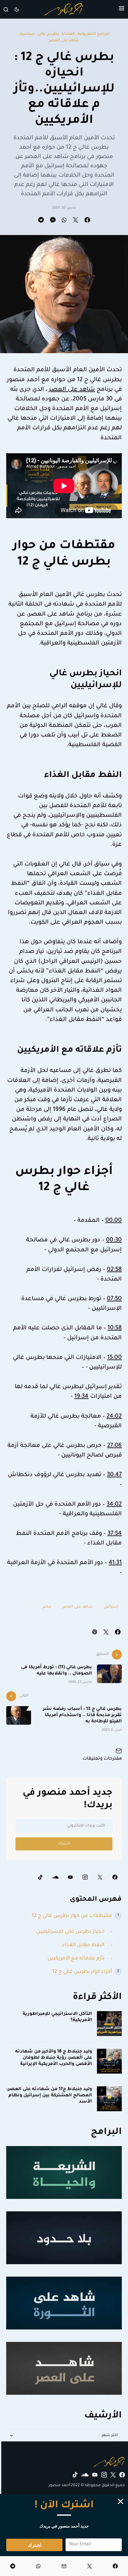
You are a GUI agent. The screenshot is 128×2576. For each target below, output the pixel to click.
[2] (109, 2061)
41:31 (115, 1563)
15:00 (114, 1358)
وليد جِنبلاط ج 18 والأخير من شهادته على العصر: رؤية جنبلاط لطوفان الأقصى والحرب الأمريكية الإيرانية (54, 2058)
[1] (109, 2024)
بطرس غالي (48, 34)
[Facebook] (115, 1877)
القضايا (68, 34)
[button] (122, 9)
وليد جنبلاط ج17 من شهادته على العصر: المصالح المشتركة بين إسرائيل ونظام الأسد (49, 2096)
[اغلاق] (121, 2501)
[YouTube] (70, 1877)
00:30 (114, 1240)
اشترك (64, 1844)
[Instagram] (85, 1877)
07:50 (114, 1299)
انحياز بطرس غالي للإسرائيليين (70, 1932)
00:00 (114, 1221)
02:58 (114, 1270)
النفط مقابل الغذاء (83, 1945)
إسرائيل (111, 1607)
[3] (109, 2099)
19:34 (81, 1397)
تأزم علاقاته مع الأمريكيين (76, 1959)
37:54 (115, 1534)
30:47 (114, 1475)
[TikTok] (40, 1877)
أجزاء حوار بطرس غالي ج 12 (82, 1972)
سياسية (27, 34)
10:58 (115, 1328)
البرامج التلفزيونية (94, 34)
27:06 (114, 1446)
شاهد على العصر (64, 41)
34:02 (114, 1505)
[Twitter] (100, 1877)
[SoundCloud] (55, 1877)
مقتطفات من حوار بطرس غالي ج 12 (72, 1916)
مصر (47, 1607)
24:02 (114, 1417)
